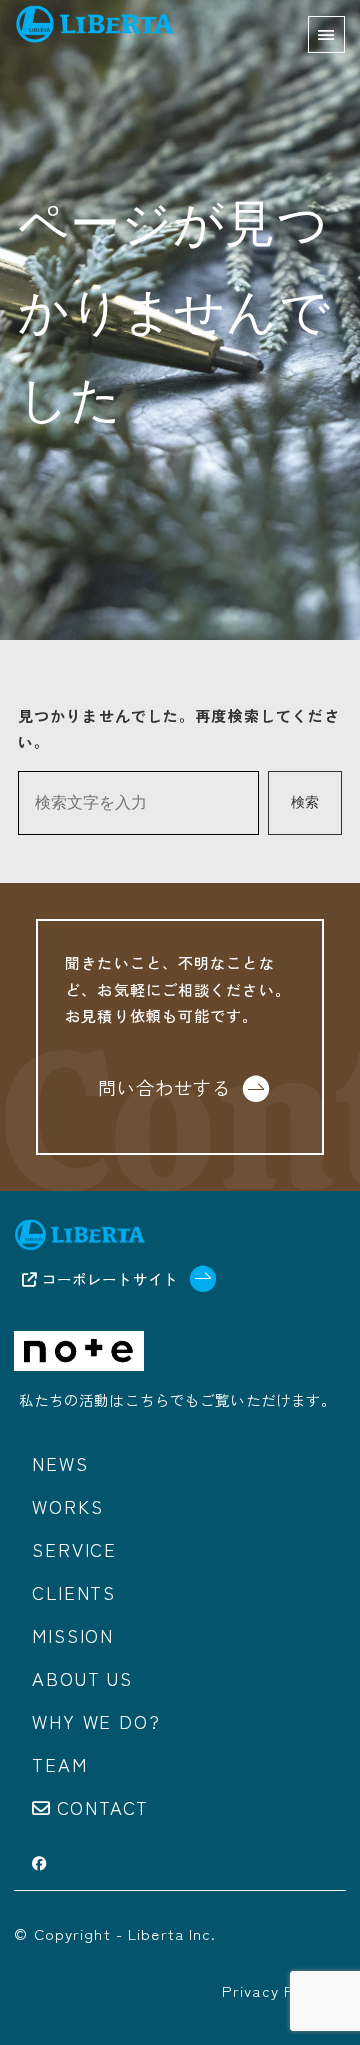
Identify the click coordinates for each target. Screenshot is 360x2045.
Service (74, 1549)
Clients (74, 1592)
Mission (73, 1635)
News (60, 1463)
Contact (103, 1807)
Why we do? (96, 1721)
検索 (305, 802)
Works (67, 1506)
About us (82, 1678)
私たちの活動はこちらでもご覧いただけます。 (177, 1399)
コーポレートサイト (107, 1278)
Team (59, 1764)
